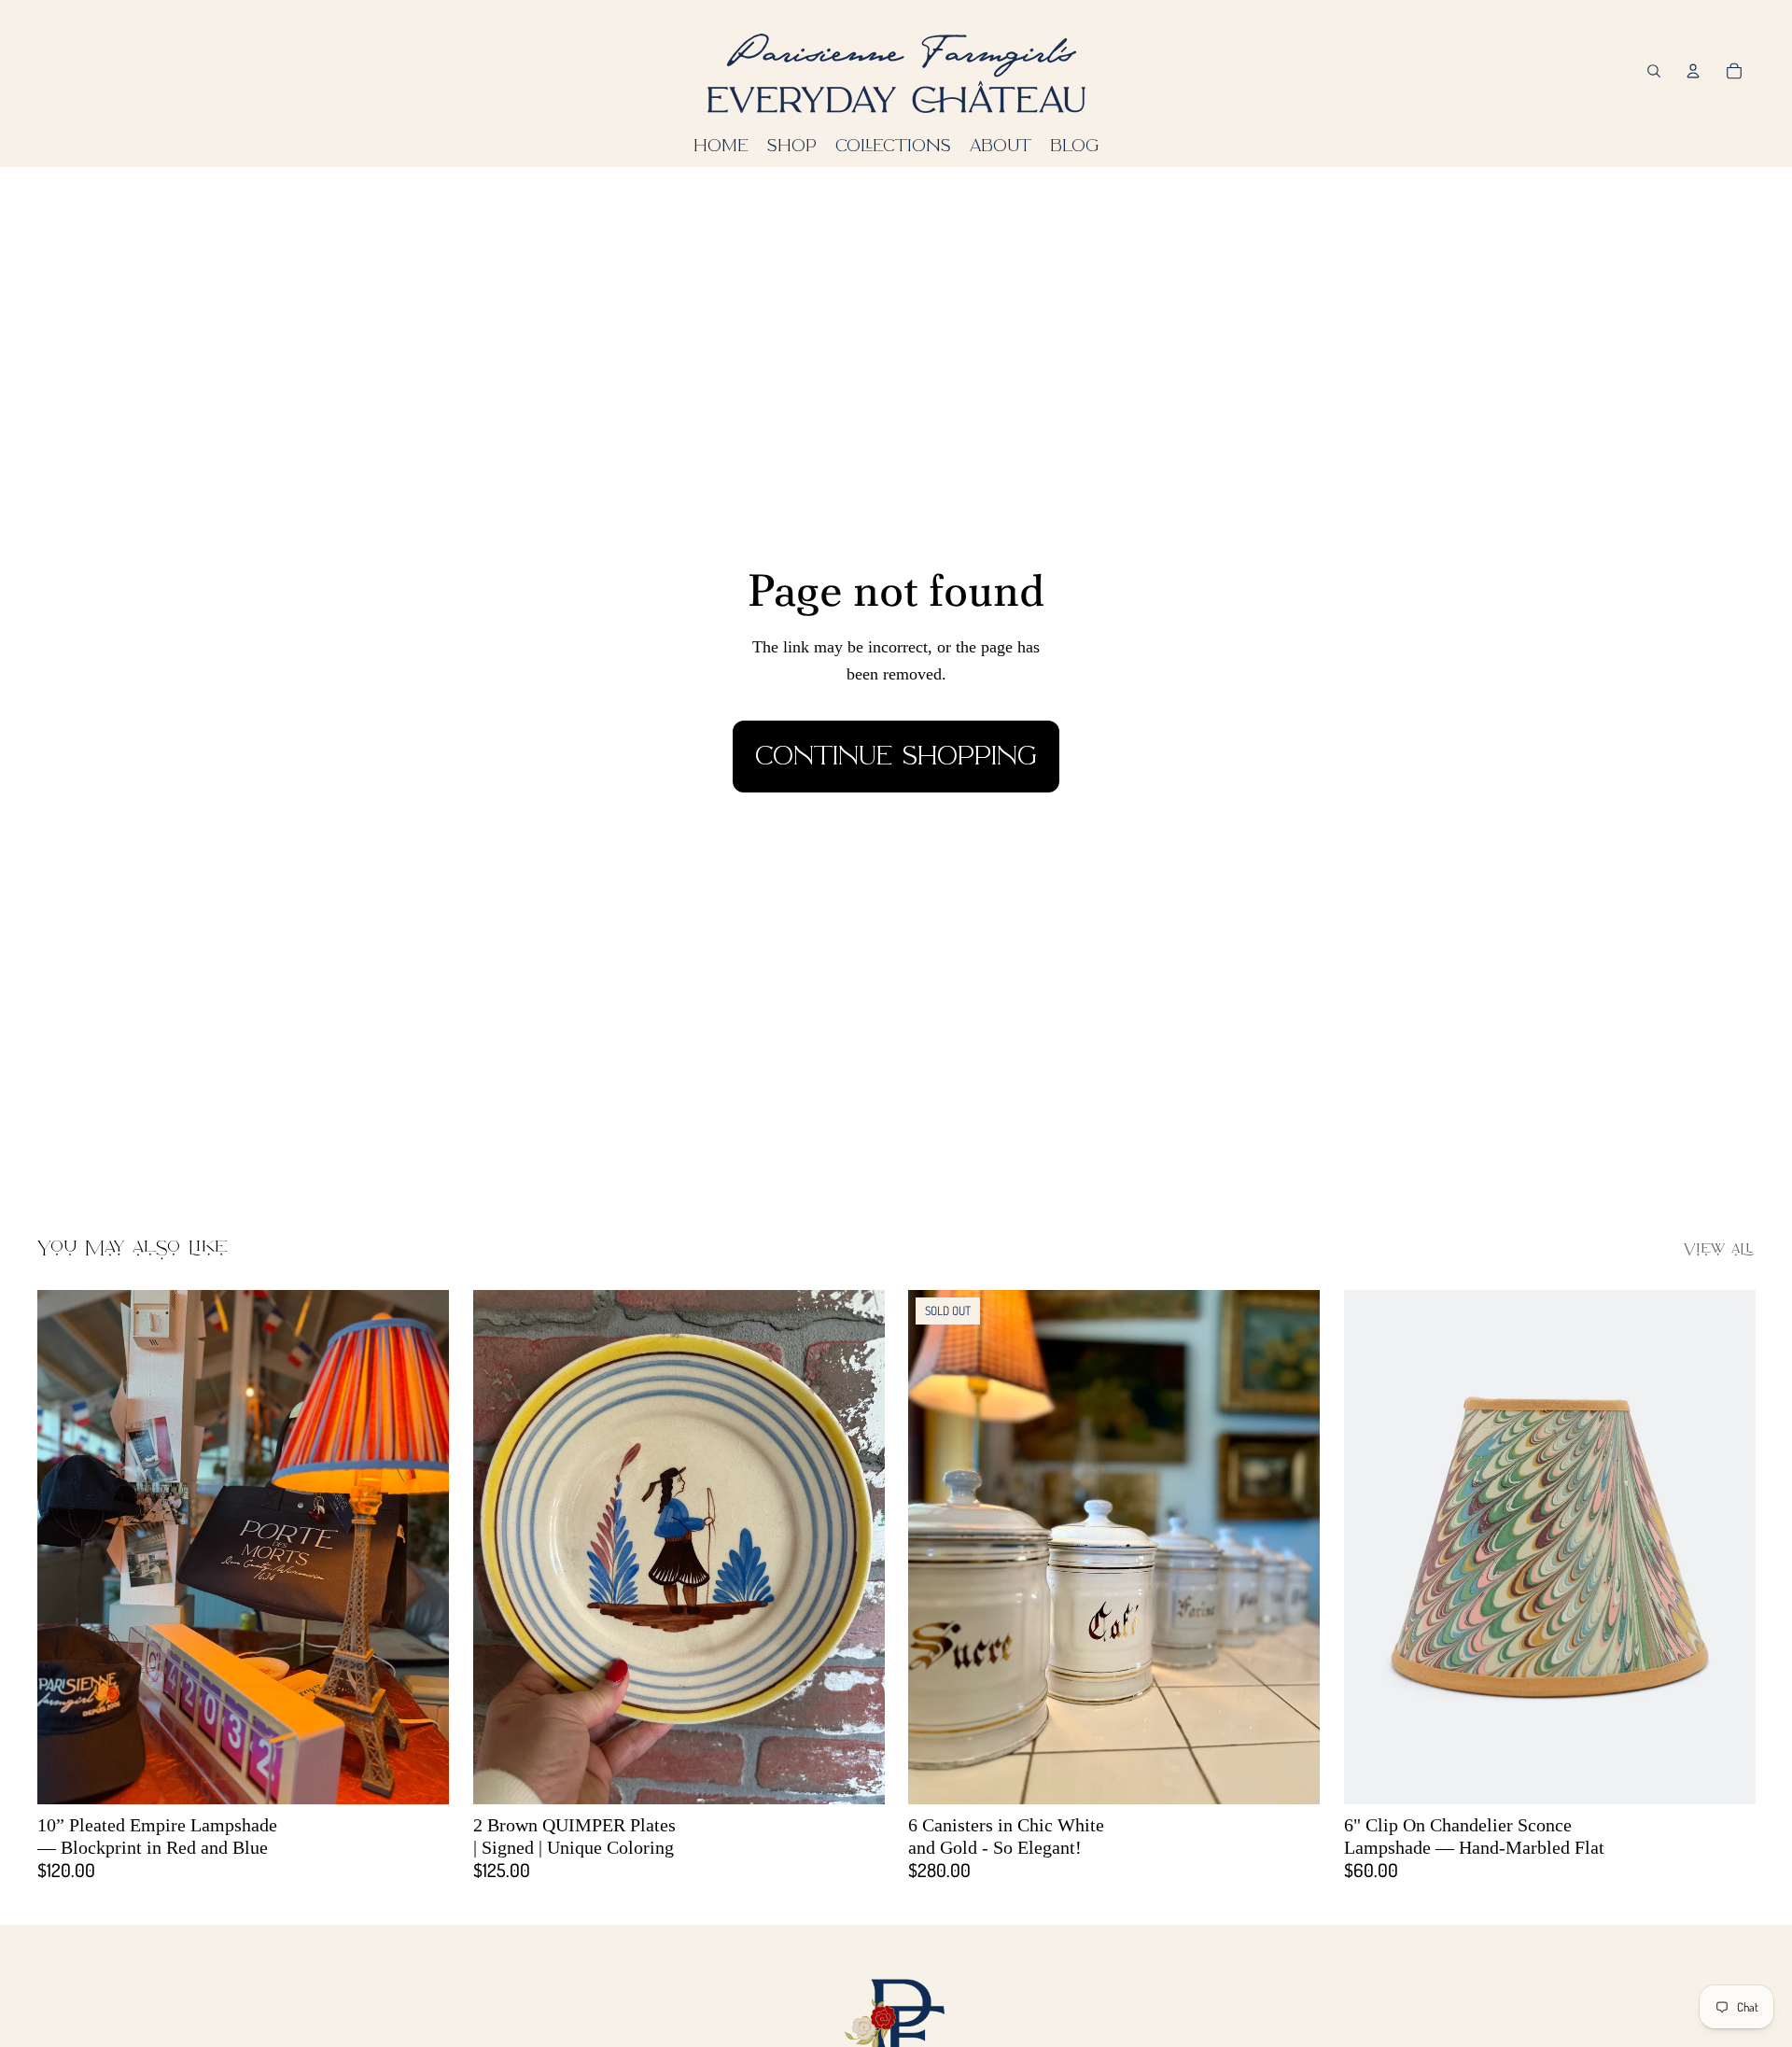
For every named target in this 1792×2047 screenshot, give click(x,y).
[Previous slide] (65, 1546)
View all (1719, 1250)
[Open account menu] (1693, 71)
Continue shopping (896, 756)
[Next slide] (421, 1546)
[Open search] (1654, 71)
